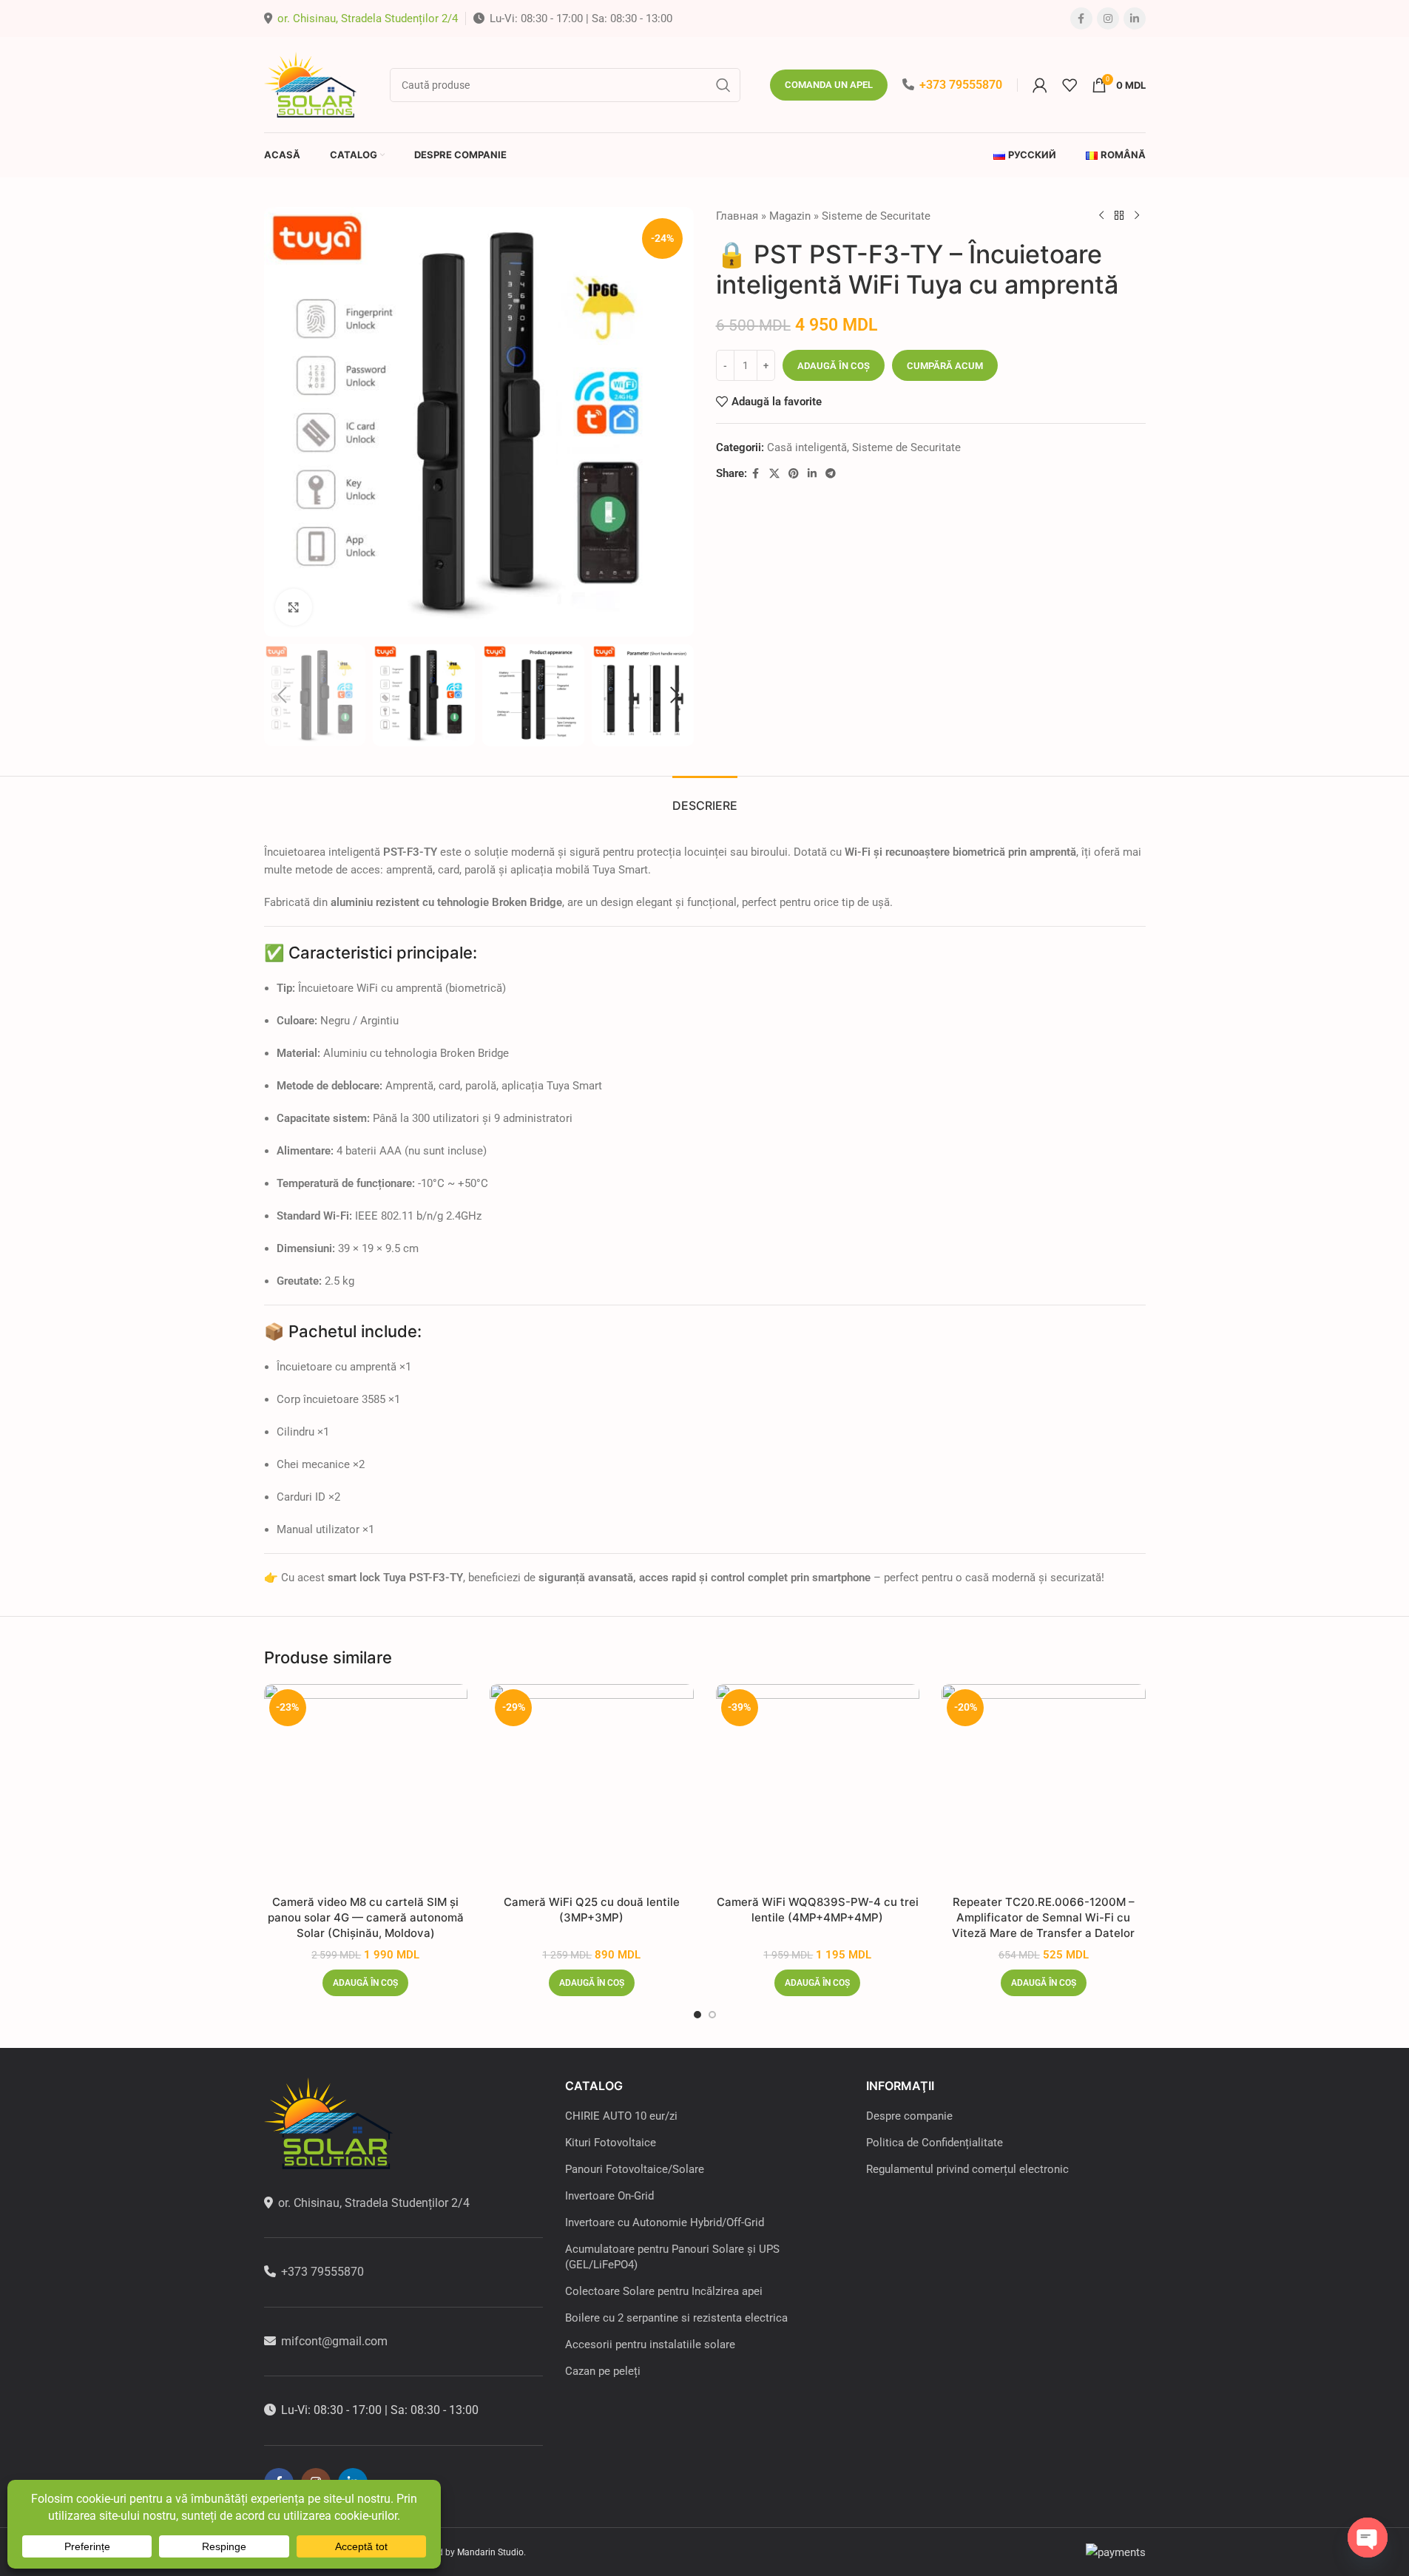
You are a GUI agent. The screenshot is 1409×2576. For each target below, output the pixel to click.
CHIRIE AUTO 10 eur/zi (621, 2116)
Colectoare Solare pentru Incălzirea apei (664, 2291)
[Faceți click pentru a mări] (294, 607)
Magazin (790, 216)
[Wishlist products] (1070, 85)
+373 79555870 (961, 85)
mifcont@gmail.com (334, 2341)
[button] (283, 695)
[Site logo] (312, 84)
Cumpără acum (945, 366)
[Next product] (1137, 216)
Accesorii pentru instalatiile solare (650, 2345)
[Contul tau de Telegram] (831, 474)
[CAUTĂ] (723, 85)
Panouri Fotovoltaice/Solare (635, 2169)
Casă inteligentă (807, 447)
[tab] (705, 798)
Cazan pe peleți (603, 2371)
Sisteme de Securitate (876, 216)
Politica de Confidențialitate (935, 2143)
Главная (737, 216)
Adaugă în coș (834, 366)
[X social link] (774, 474)
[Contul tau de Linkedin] (1135, 18)
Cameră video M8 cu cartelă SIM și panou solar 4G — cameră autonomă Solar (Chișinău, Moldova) (366, 1917)
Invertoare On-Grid (609, 2196)
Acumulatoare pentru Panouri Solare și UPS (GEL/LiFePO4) (672, 2257)
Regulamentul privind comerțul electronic (967, 2169)
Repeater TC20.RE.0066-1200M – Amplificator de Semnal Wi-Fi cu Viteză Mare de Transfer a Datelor (1043, 1917)
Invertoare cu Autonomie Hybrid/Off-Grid (665, 2222)
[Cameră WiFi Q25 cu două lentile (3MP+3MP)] (592, 1786)
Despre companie (909, 2116)
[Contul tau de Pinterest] (794, 474)
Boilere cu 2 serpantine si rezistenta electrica (676, 2318)
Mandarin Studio (490, 2552)
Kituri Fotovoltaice (611, 2143)
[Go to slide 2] (712, 2015)
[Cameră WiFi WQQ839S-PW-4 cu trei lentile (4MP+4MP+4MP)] (818, 1786)
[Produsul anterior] (1101, 216)
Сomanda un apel (829, 85)
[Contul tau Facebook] (1081, 18)
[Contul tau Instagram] (1108, 18)
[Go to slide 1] (697, 2015)
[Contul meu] (1040, 85)
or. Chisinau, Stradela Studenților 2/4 (368, 18)
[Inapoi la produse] (1119, 216)
